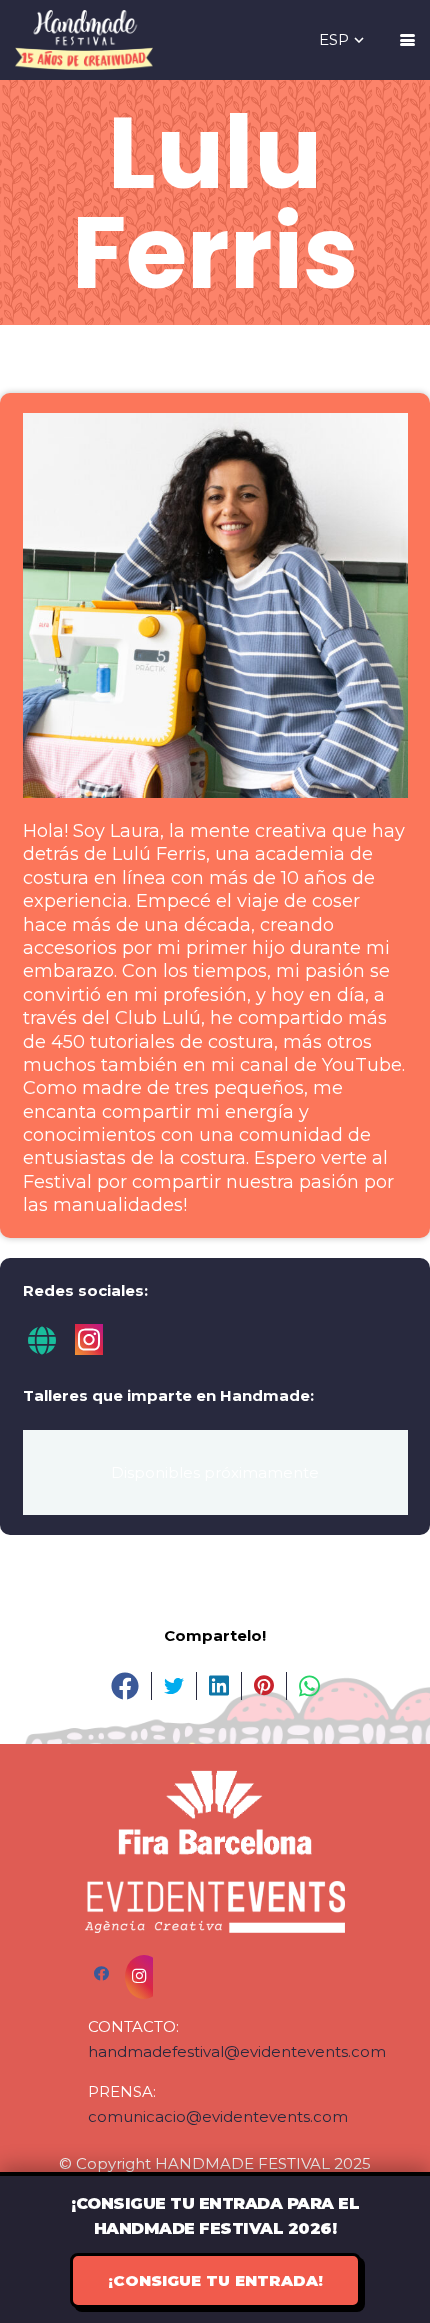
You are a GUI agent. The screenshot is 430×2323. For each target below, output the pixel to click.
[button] (343, 40)
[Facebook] (107, 1974)
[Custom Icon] (44, 1349)
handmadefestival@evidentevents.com (237, 2051)
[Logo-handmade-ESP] (84, 40)
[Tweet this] (174, 1686)
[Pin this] (264, 1686)
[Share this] (125, 1686)
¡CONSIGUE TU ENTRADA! (215, 2280)
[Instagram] (89, 1349)
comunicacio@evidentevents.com (218, 2116)
